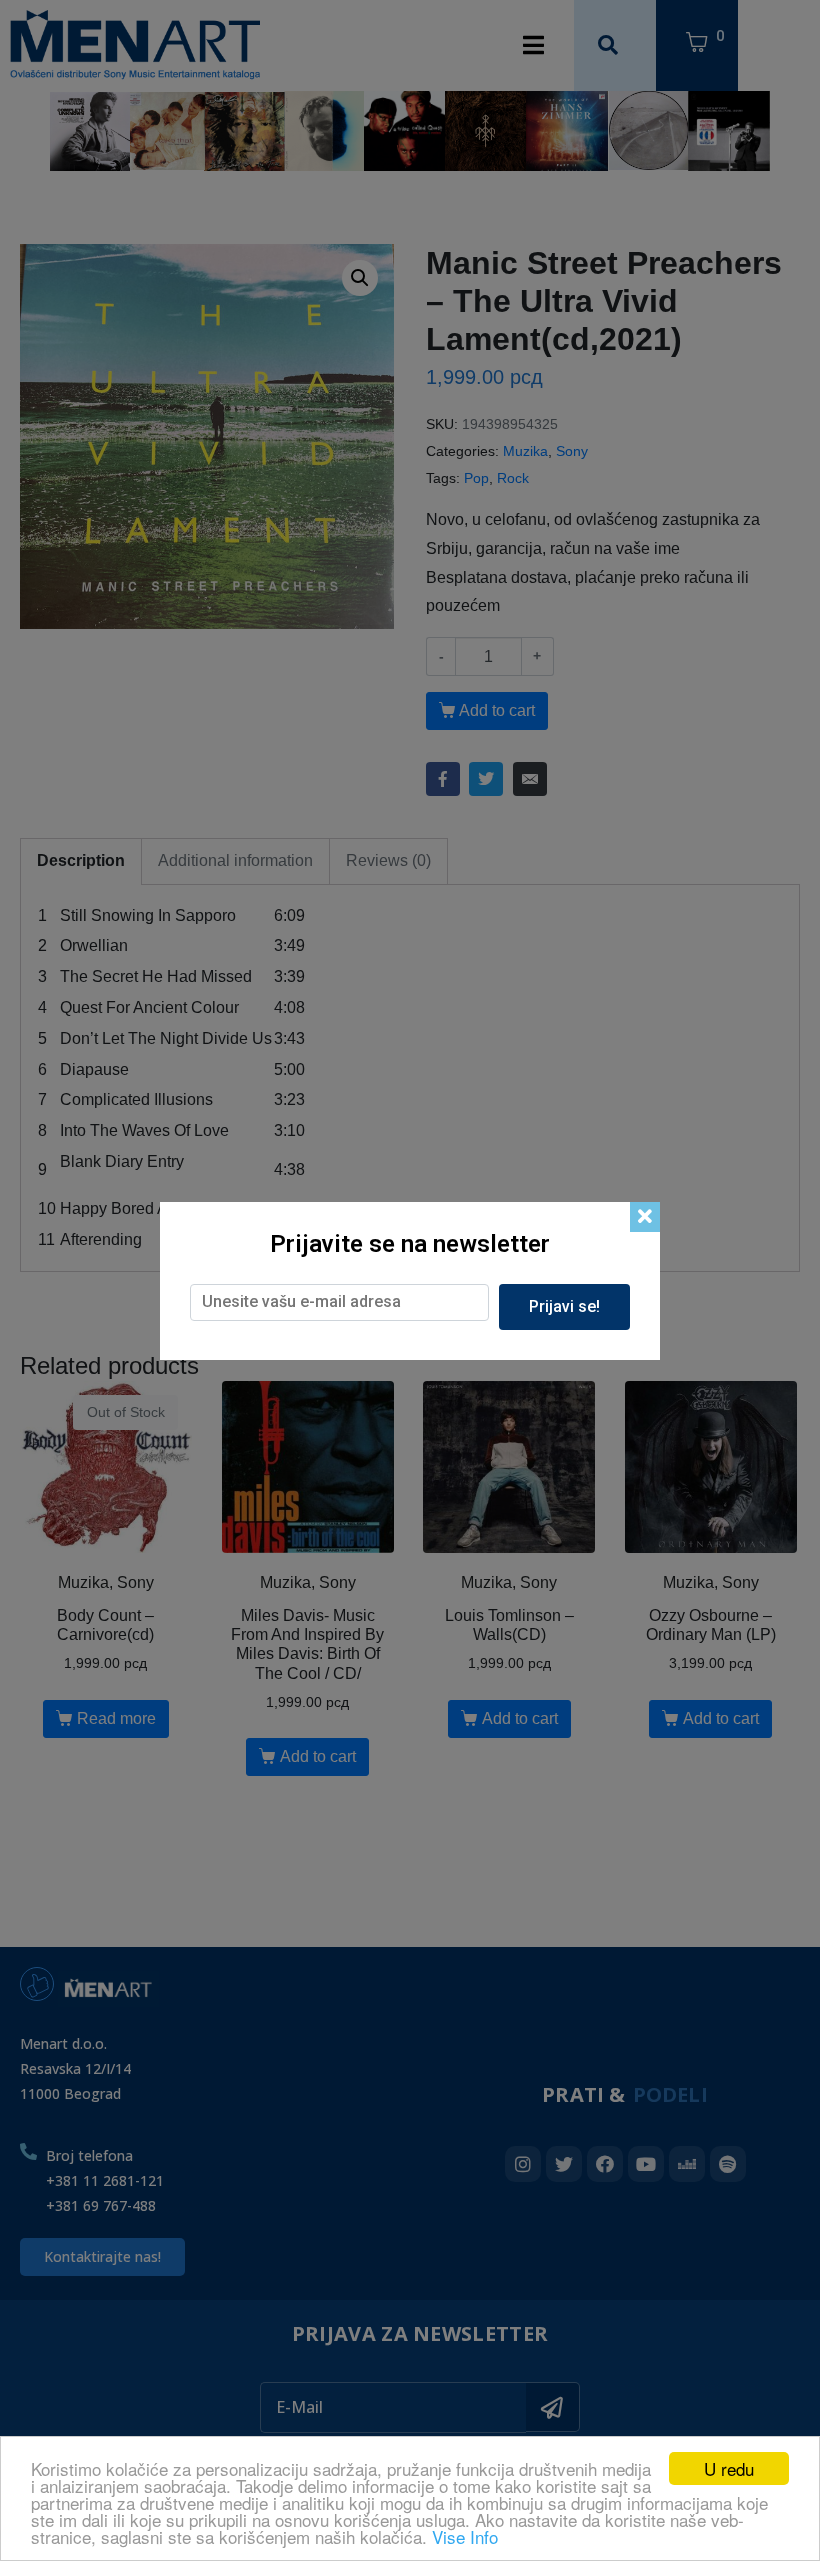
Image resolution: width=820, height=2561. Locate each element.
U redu (729, 2468)
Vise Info (465, 2536)
